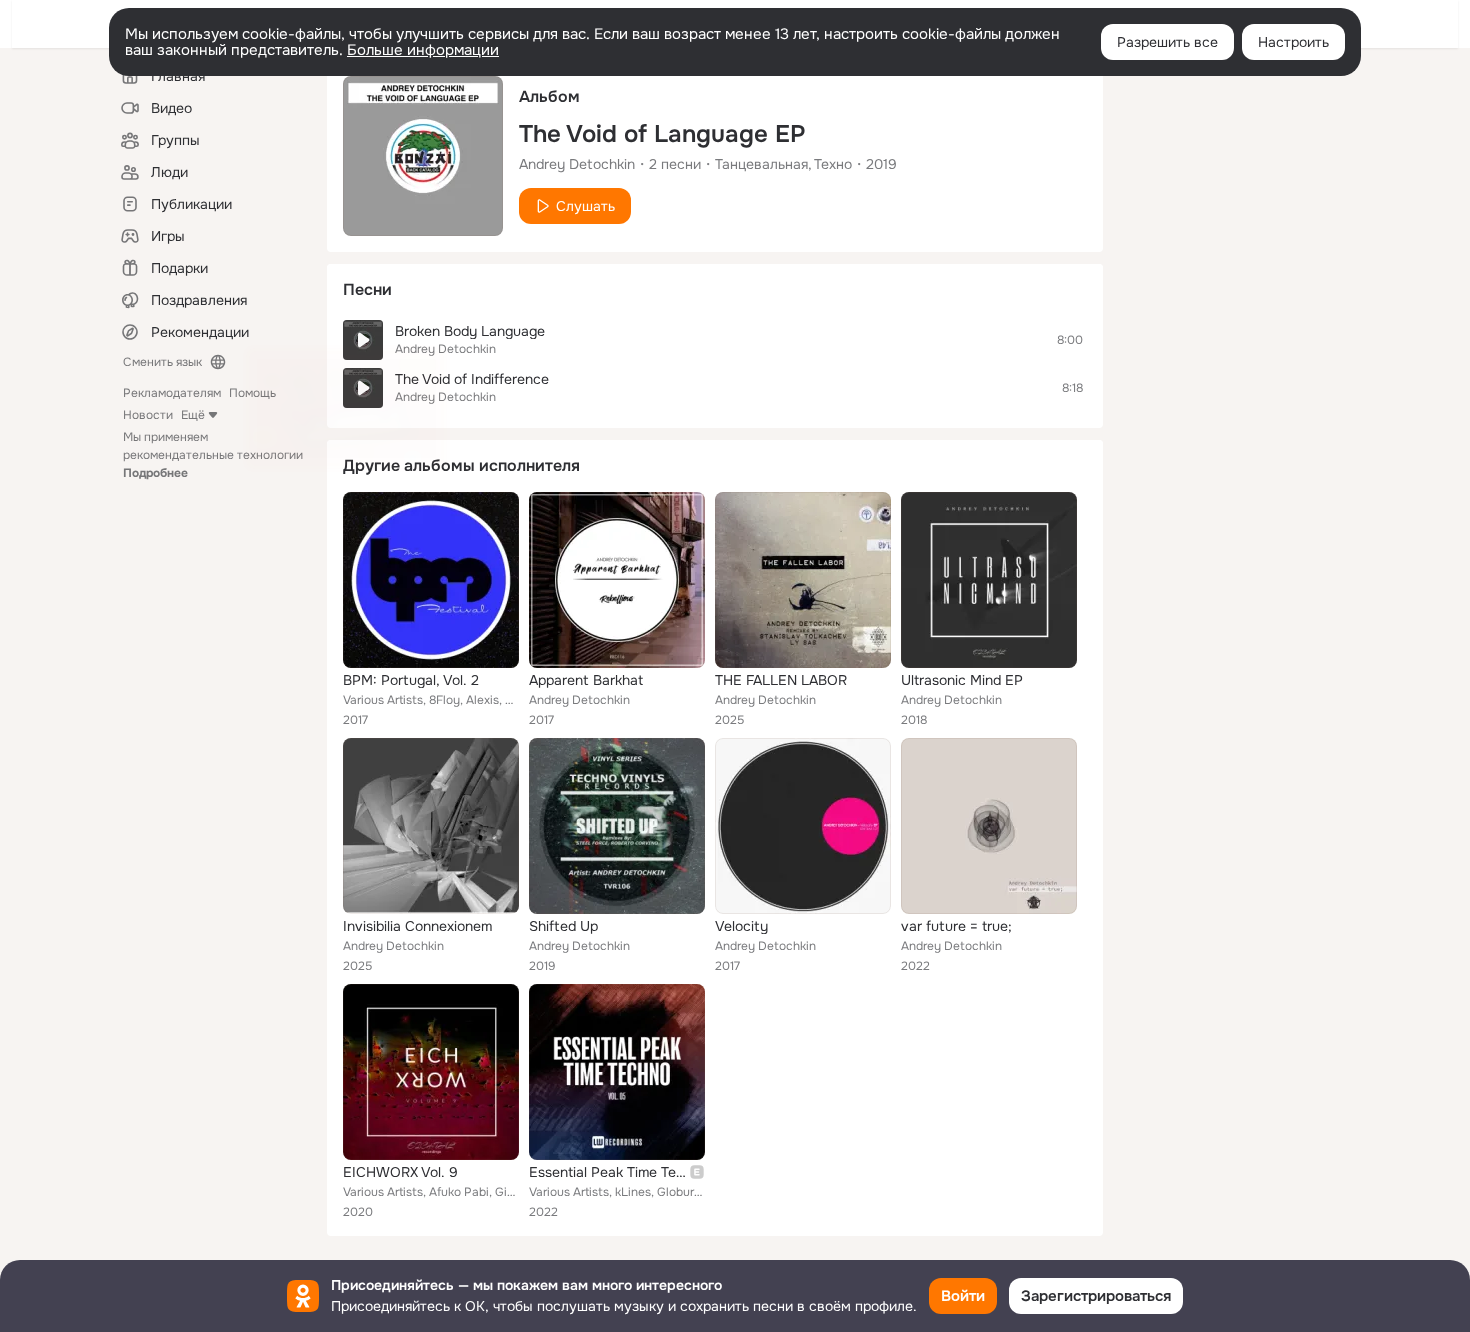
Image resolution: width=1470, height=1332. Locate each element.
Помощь (252, 393)
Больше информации (423, 50)
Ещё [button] (193, 415)
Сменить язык (162, 362)
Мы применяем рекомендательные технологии (213, 455)
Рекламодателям (172, 393)
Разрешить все (1167, 42)
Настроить (1293, 42)
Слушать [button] (585, 206)
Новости (148, 415)
